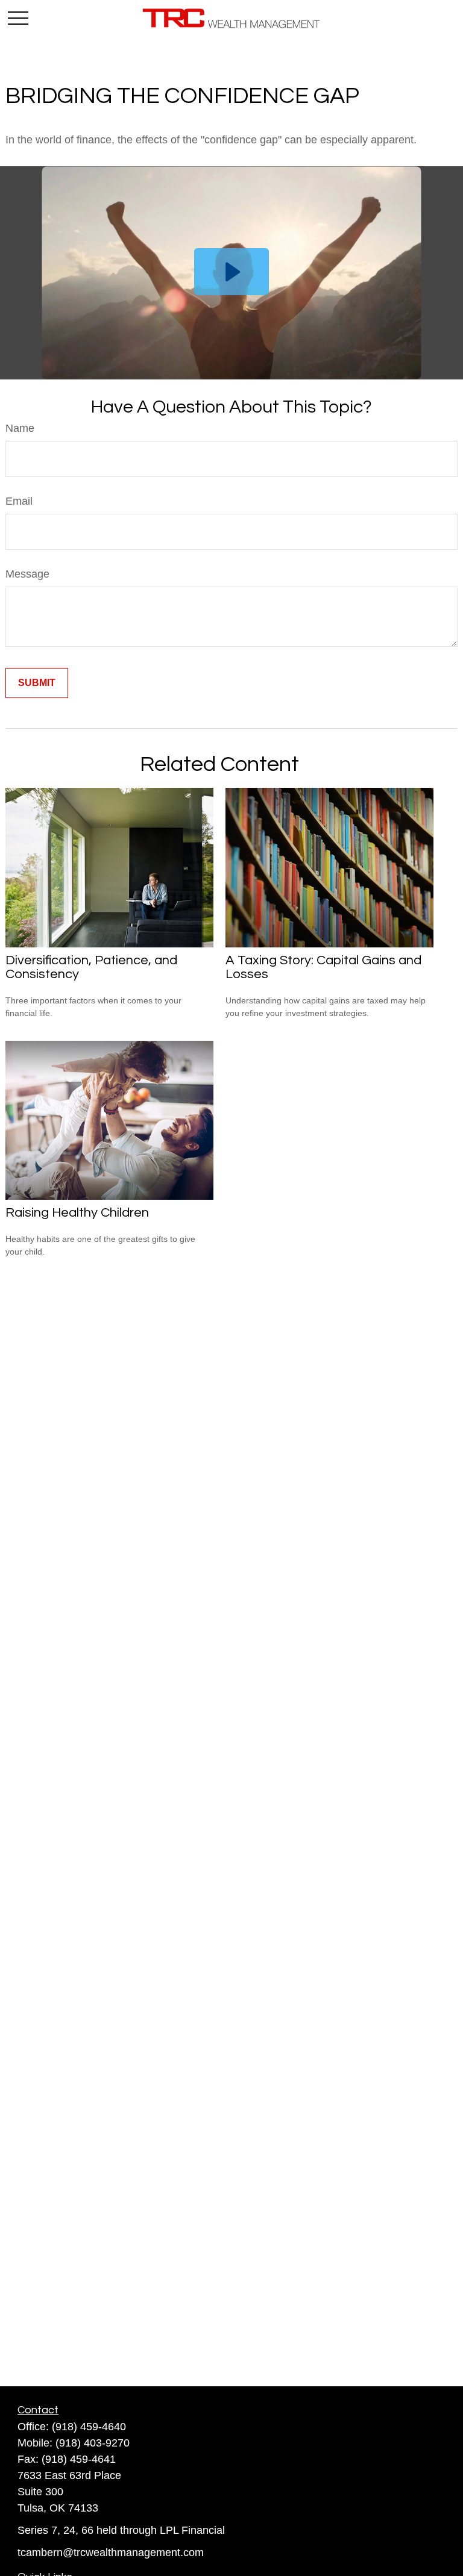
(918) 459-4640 (89, 2427)
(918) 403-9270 (93, 2443)
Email (19, 501)
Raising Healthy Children (77, 1213)
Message (27, 574)
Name (20, 428)
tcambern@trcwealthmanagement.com (111, 2553)
